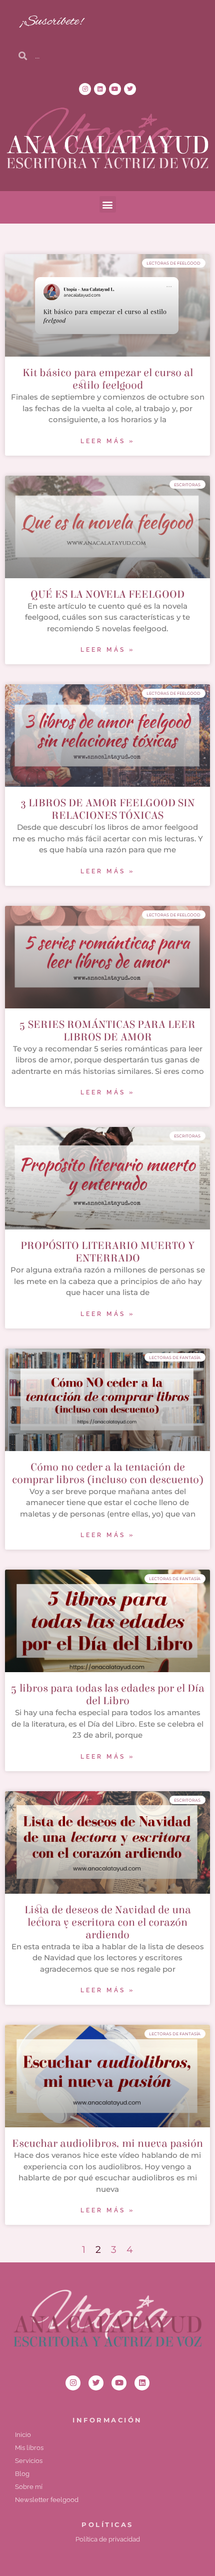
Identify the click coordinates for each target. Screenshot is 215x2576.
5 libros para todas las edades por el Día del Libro (108, 1695)
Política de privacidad (108, 2539)
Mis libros (29, 2448)
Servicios (29, 2461)
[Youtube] (115, 89)
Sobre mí (29, 2487)
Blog (22, 2474)
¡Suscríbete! (51, 22)
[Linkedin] (100, 89)
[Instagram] (85, 89)
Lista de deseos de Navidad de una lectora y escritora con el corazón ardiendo (108, 1922)
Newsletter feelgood (47, 2500)
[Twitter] (130, 89)
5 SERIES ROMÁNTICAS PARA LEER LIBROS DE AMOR (107, 1031)
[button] (108, 204)
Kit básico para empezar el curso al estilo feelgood (108, 379)
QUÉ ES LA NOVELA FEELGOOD (107, 594)
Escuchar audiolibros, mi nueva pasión (107, 2144)
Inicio (23, 2435)
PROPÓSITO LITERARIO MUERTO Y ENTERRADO (107, 1252)
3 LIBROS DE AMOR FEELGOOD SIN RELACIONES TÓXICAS (108, 809)
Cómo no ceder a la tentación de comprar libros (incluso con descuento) (108, 1474)
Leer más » (107, 441)
